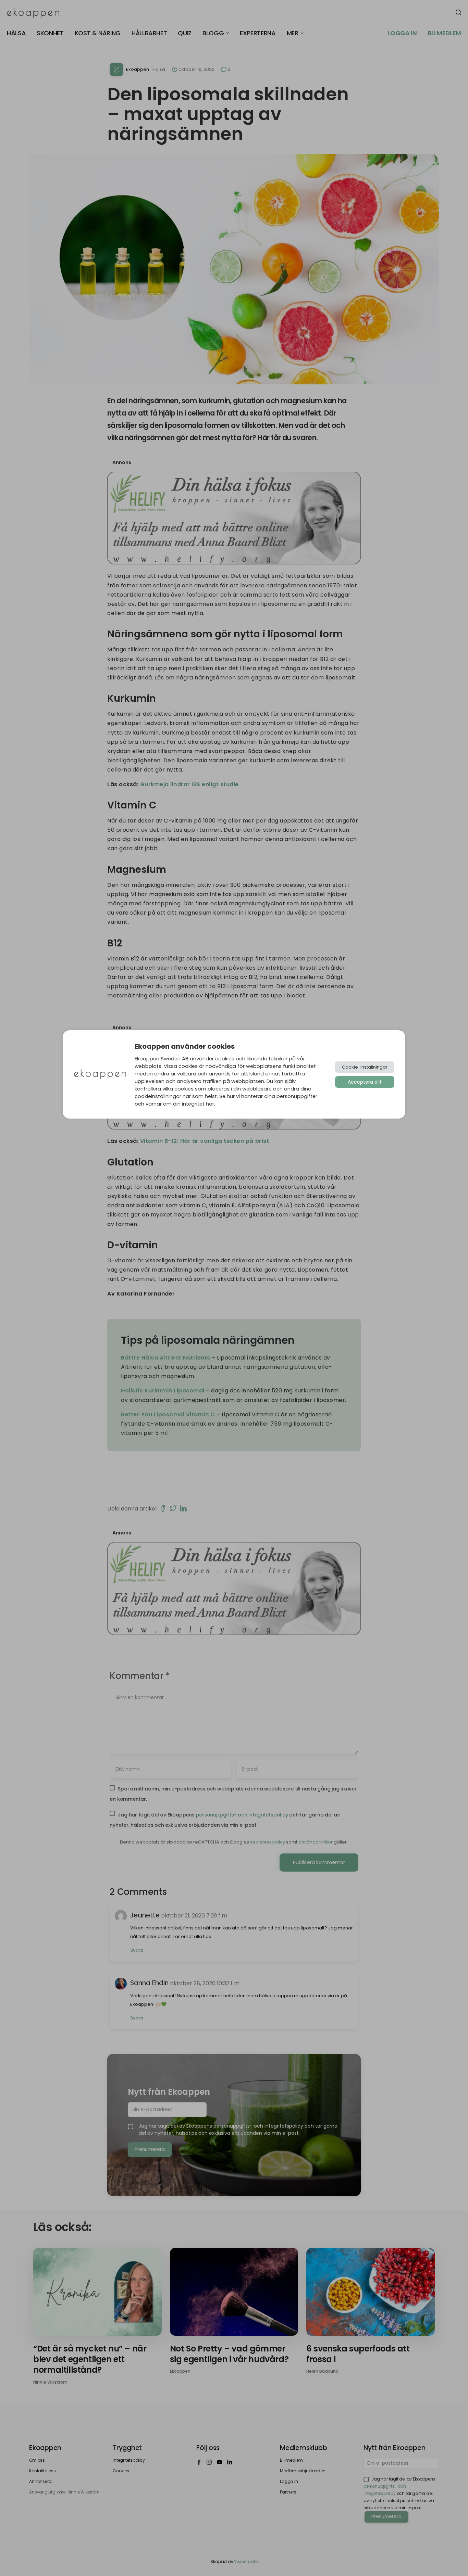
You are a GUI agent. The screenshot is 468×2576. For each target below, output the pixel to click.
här (210, 1104)
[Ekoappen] (100, 1075)
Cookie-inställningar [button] (365, 1067)
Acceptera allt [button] (365, 1082)
